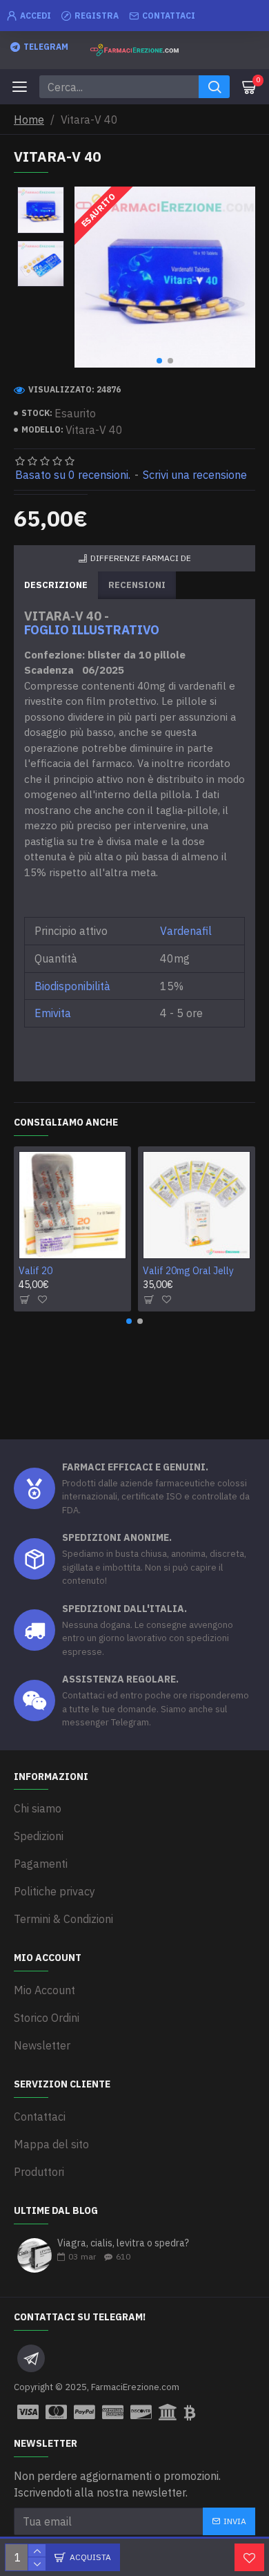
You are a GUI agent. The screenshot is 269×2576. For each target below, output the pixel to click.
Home (29, 120)
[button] (159, 361)
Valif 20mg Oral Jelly (188, 1271)
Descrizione (56, 585)
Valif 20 (36, 1271)
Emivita (53, 1013)
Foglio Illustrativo (92, 630)
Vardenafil (186, 931)
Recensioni (137, 585)
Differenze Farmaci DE (141, 558)
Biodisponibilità (72, 986)
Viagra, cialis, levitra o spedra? (123, 2243)
